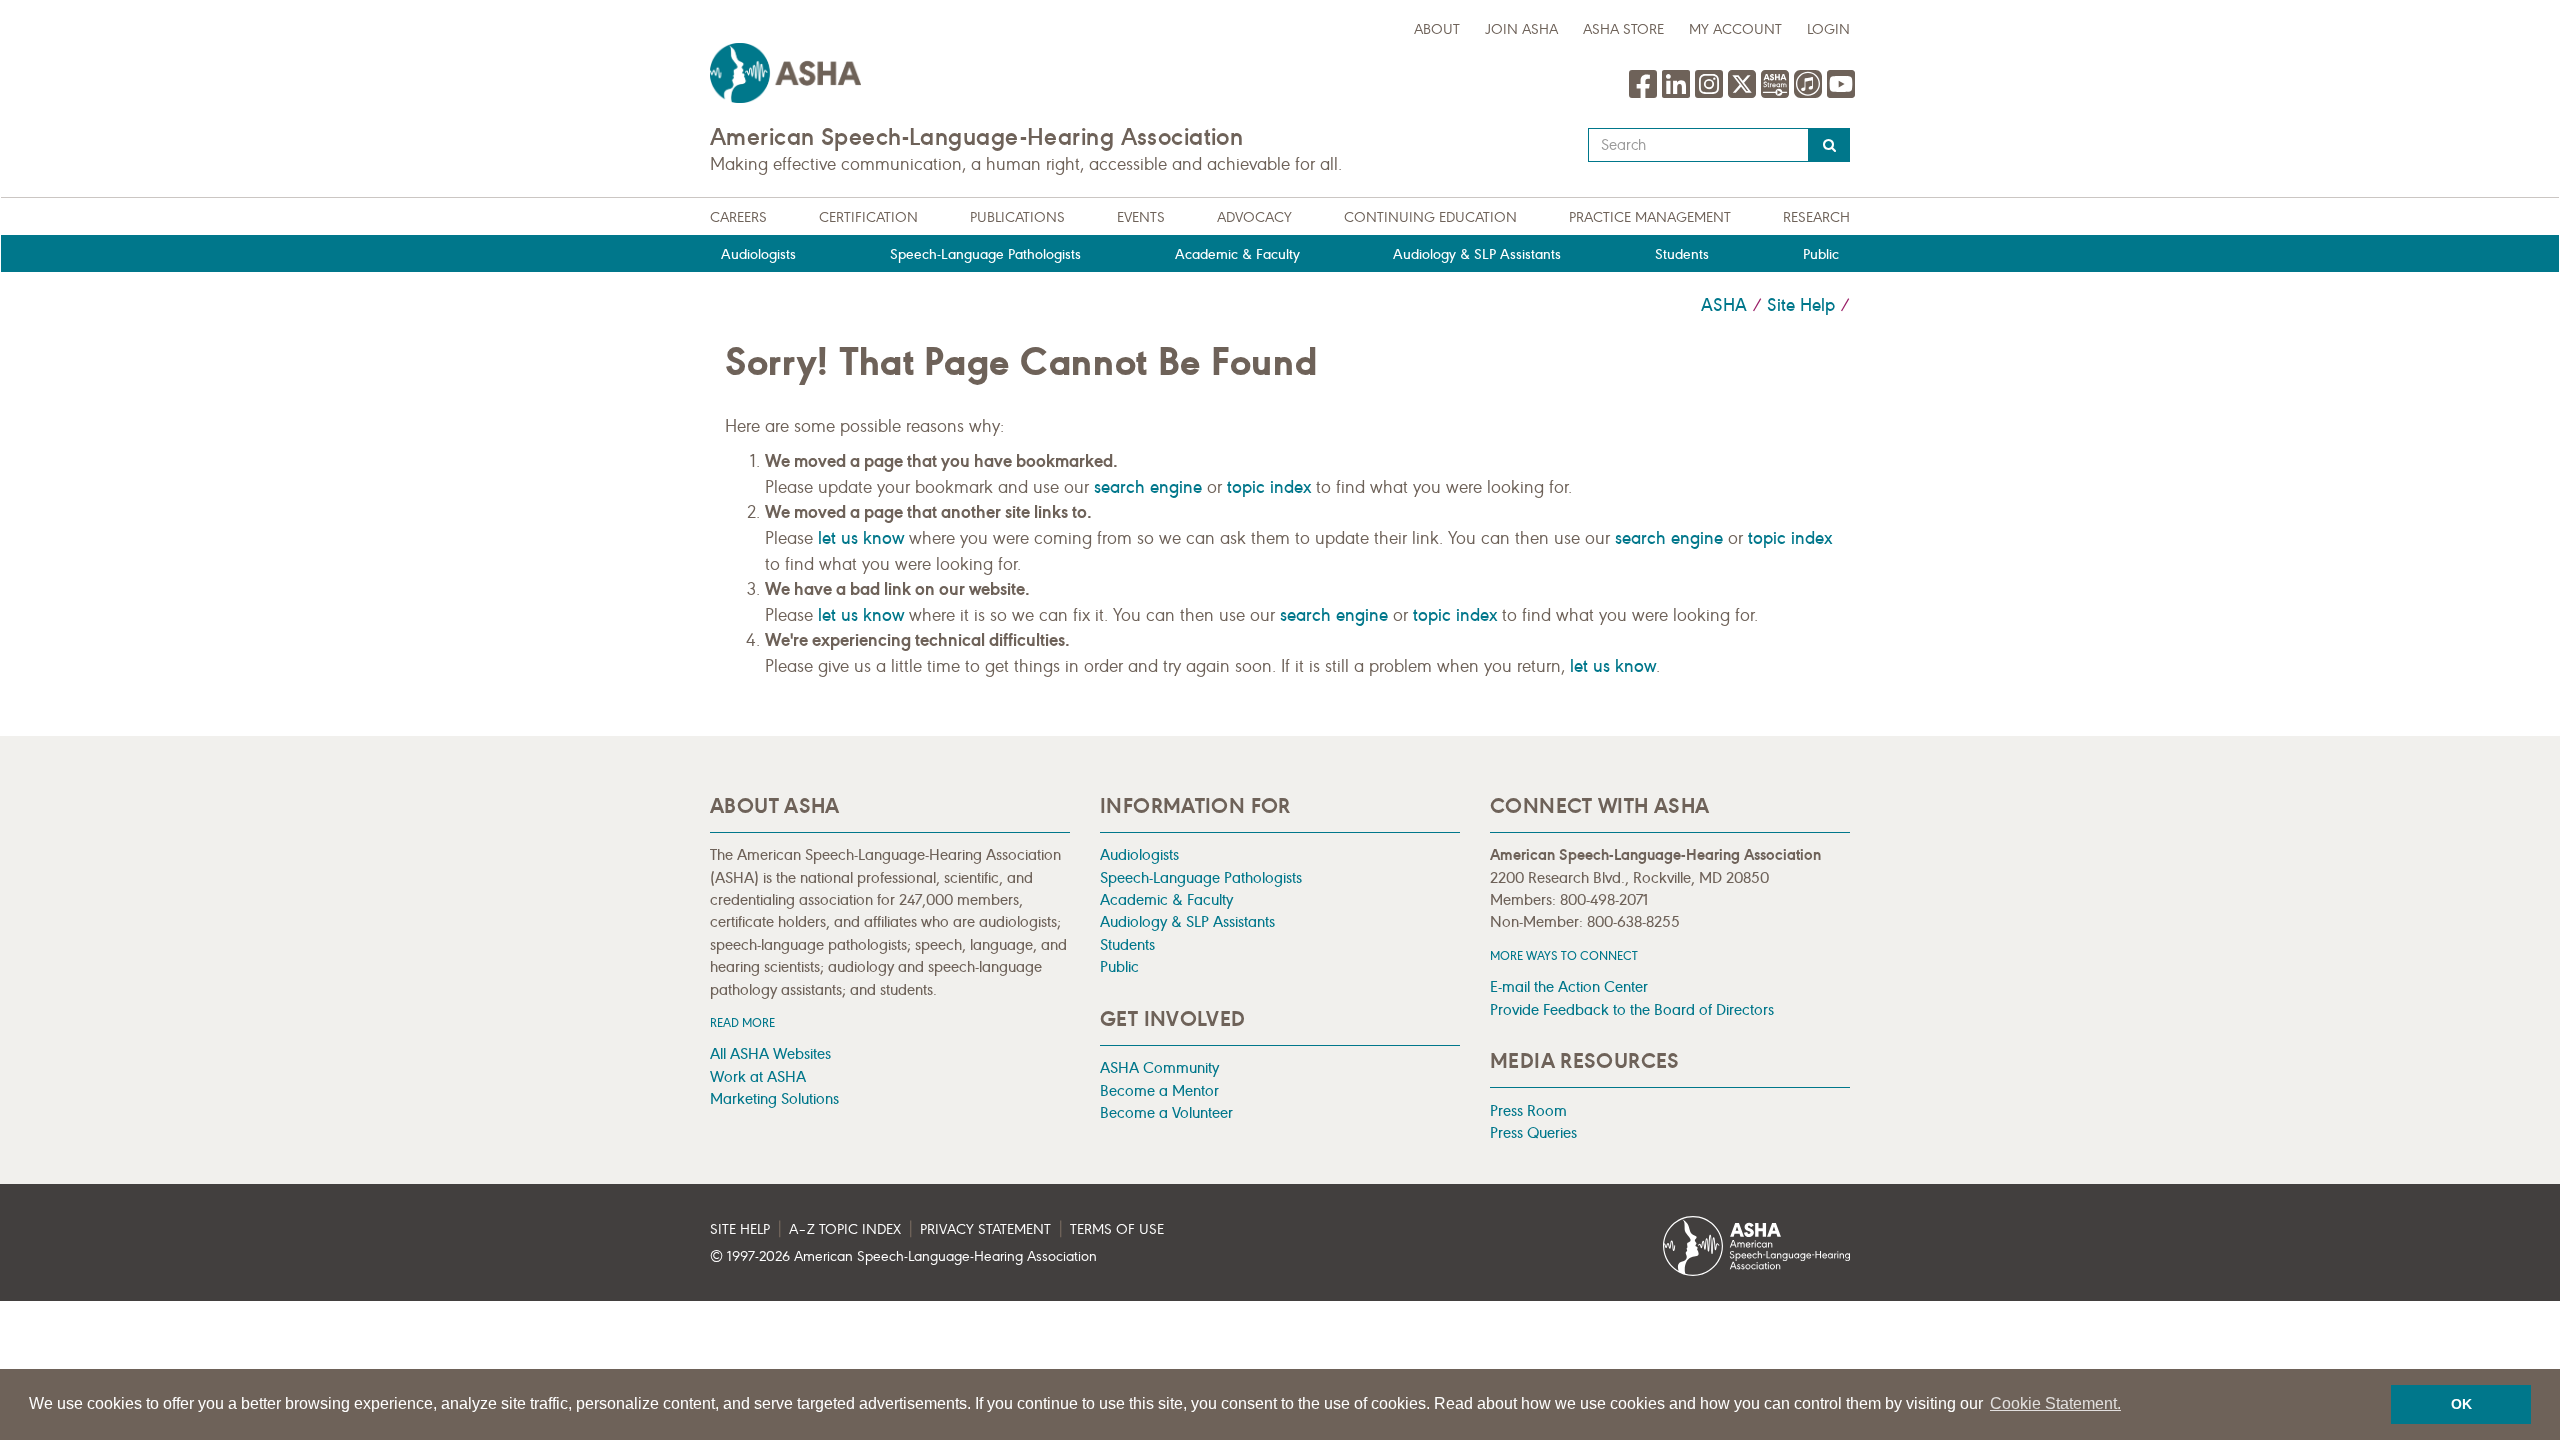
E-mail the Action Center (1569, 986)
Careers (738, 217)
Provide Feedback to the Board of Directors (1632, 1009)
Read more (742, 1022)
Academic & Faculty (1237, 254)
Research (1816, 217)
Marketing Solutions (774, 1098)
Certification (868, 217)
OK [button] (2461, 1404)
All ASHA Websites (770, 1053)
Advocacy (1254, 217)
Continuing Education (1430, 217)
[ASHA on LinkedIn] (1678, 94)
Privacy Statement (985, 1229)
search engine (1148, 487)
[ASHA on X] (1744, 94)
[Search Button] (1829, 145)
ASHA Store (1623, 29)
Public (1821, 254)
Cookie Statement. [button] (2055, 1403)
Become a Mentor (1159, 1090)
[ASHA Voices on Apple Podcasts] (1808, 94)
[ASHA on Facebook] (1645, 94)
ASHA (1724, 305)
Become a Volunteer (1166, 1112)
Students (1682, 254)
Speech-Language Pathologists (985, 254)
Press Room (1528, 1110)
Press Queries (1533, 1132)
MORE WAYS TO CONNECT (1564, 955)
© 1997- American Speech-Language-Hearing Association (903, 1256)
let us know (861, 538)
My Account (1735, 29)
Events (1141, 217)
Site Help (1801, 305)
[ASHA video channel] (1777, 94)
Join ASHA (1521, 29)
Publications (1017, 217)
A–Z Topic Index (845, 1229)
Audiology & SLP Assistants (1477, 254)
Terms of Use (1117, 1229)
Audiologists (758, 254)
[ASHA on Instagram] (1711, 94)
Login (1828, 29)
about (1437, 29)
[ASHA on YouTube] (1841, 94)
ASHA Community (1159, 1067)
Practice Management (1650, 217)
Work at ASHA (758, 1076)
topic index (1269, 487)
